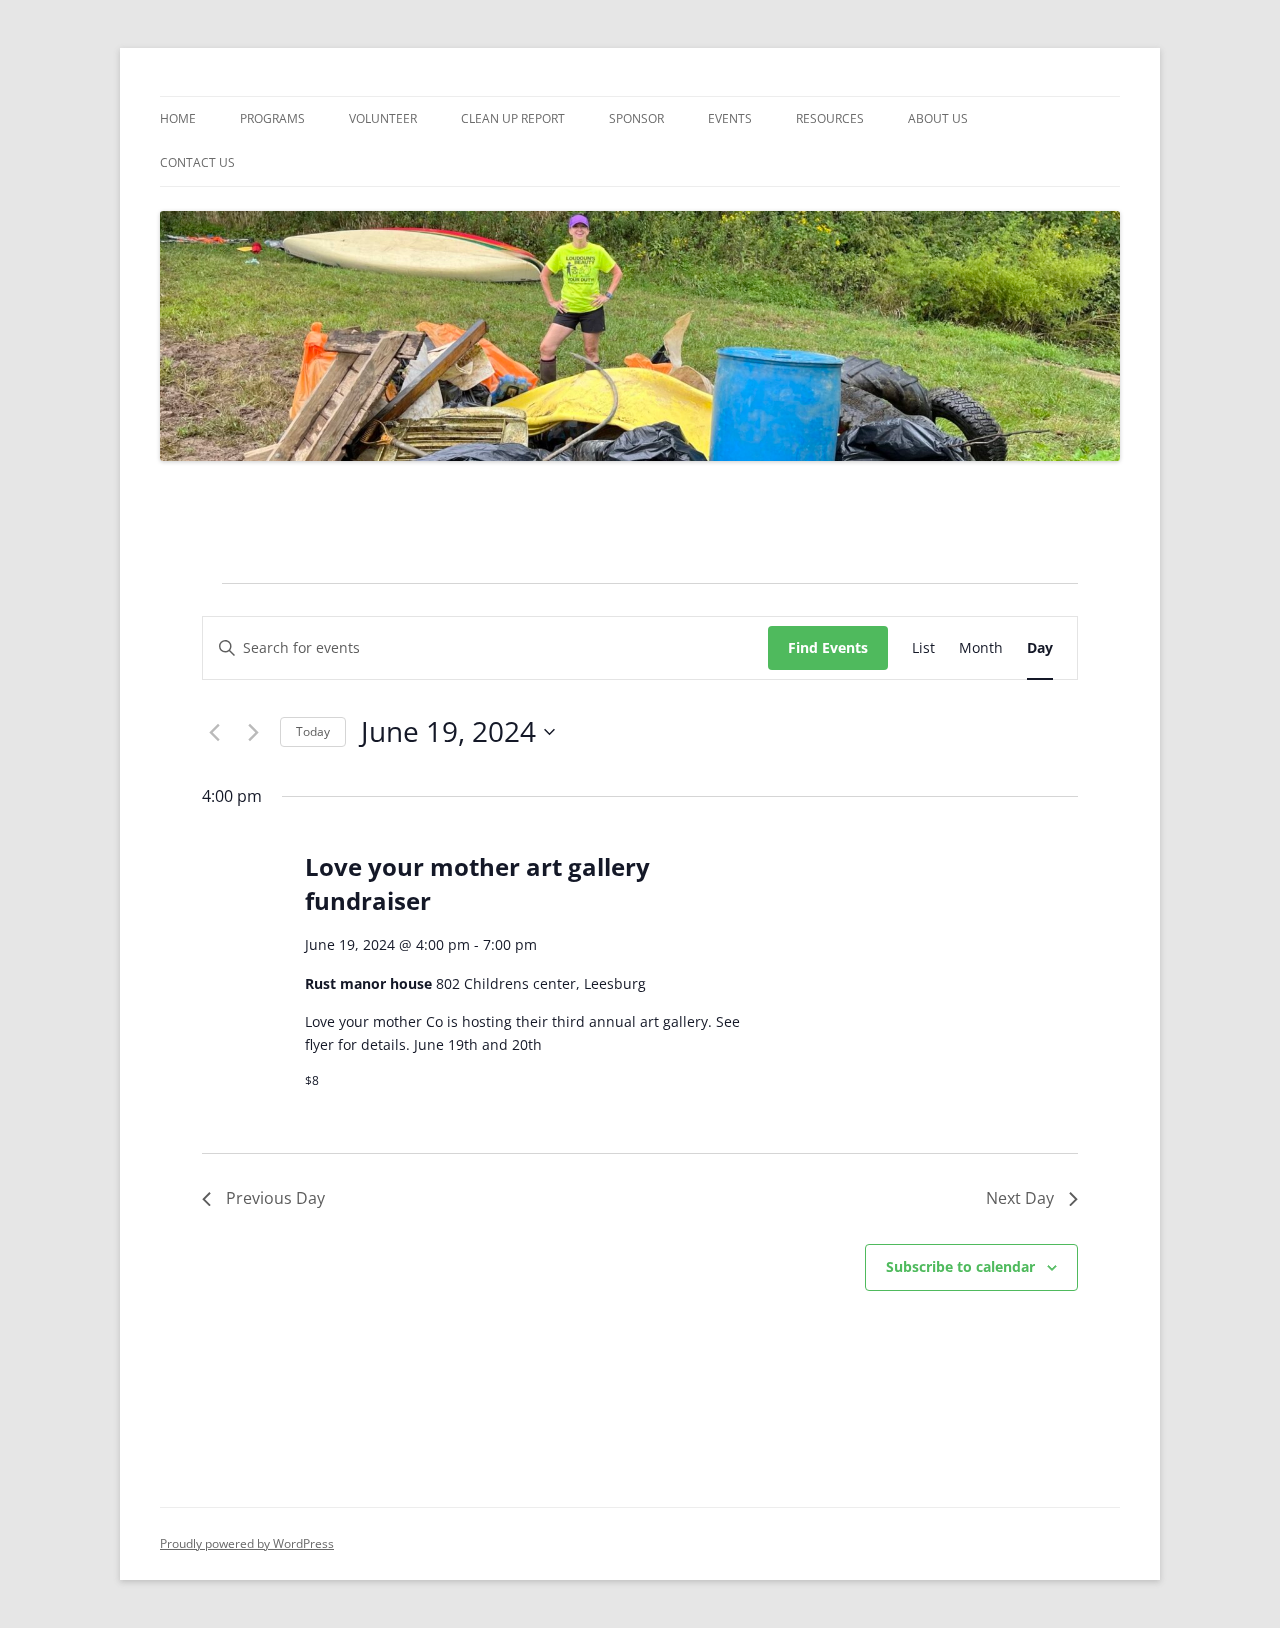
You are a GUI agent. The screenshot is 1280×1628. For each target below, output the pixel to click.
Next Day (1020, 1198)
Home (178, 118)
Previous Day (275, 1198)
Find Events (828, 647)
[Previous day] (214, 732)
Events (730, 118)
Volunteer (383, 118)
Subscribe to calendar (960, 1266)
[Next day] (253, 732)
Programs (272, 118)
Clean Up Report (513, 118)
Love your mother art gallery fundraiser (477, 883)
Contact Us (197, 162)
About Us (938, 118)
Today (313, 731)
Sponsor (636, 118)
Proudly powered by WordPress (247, 1543)
